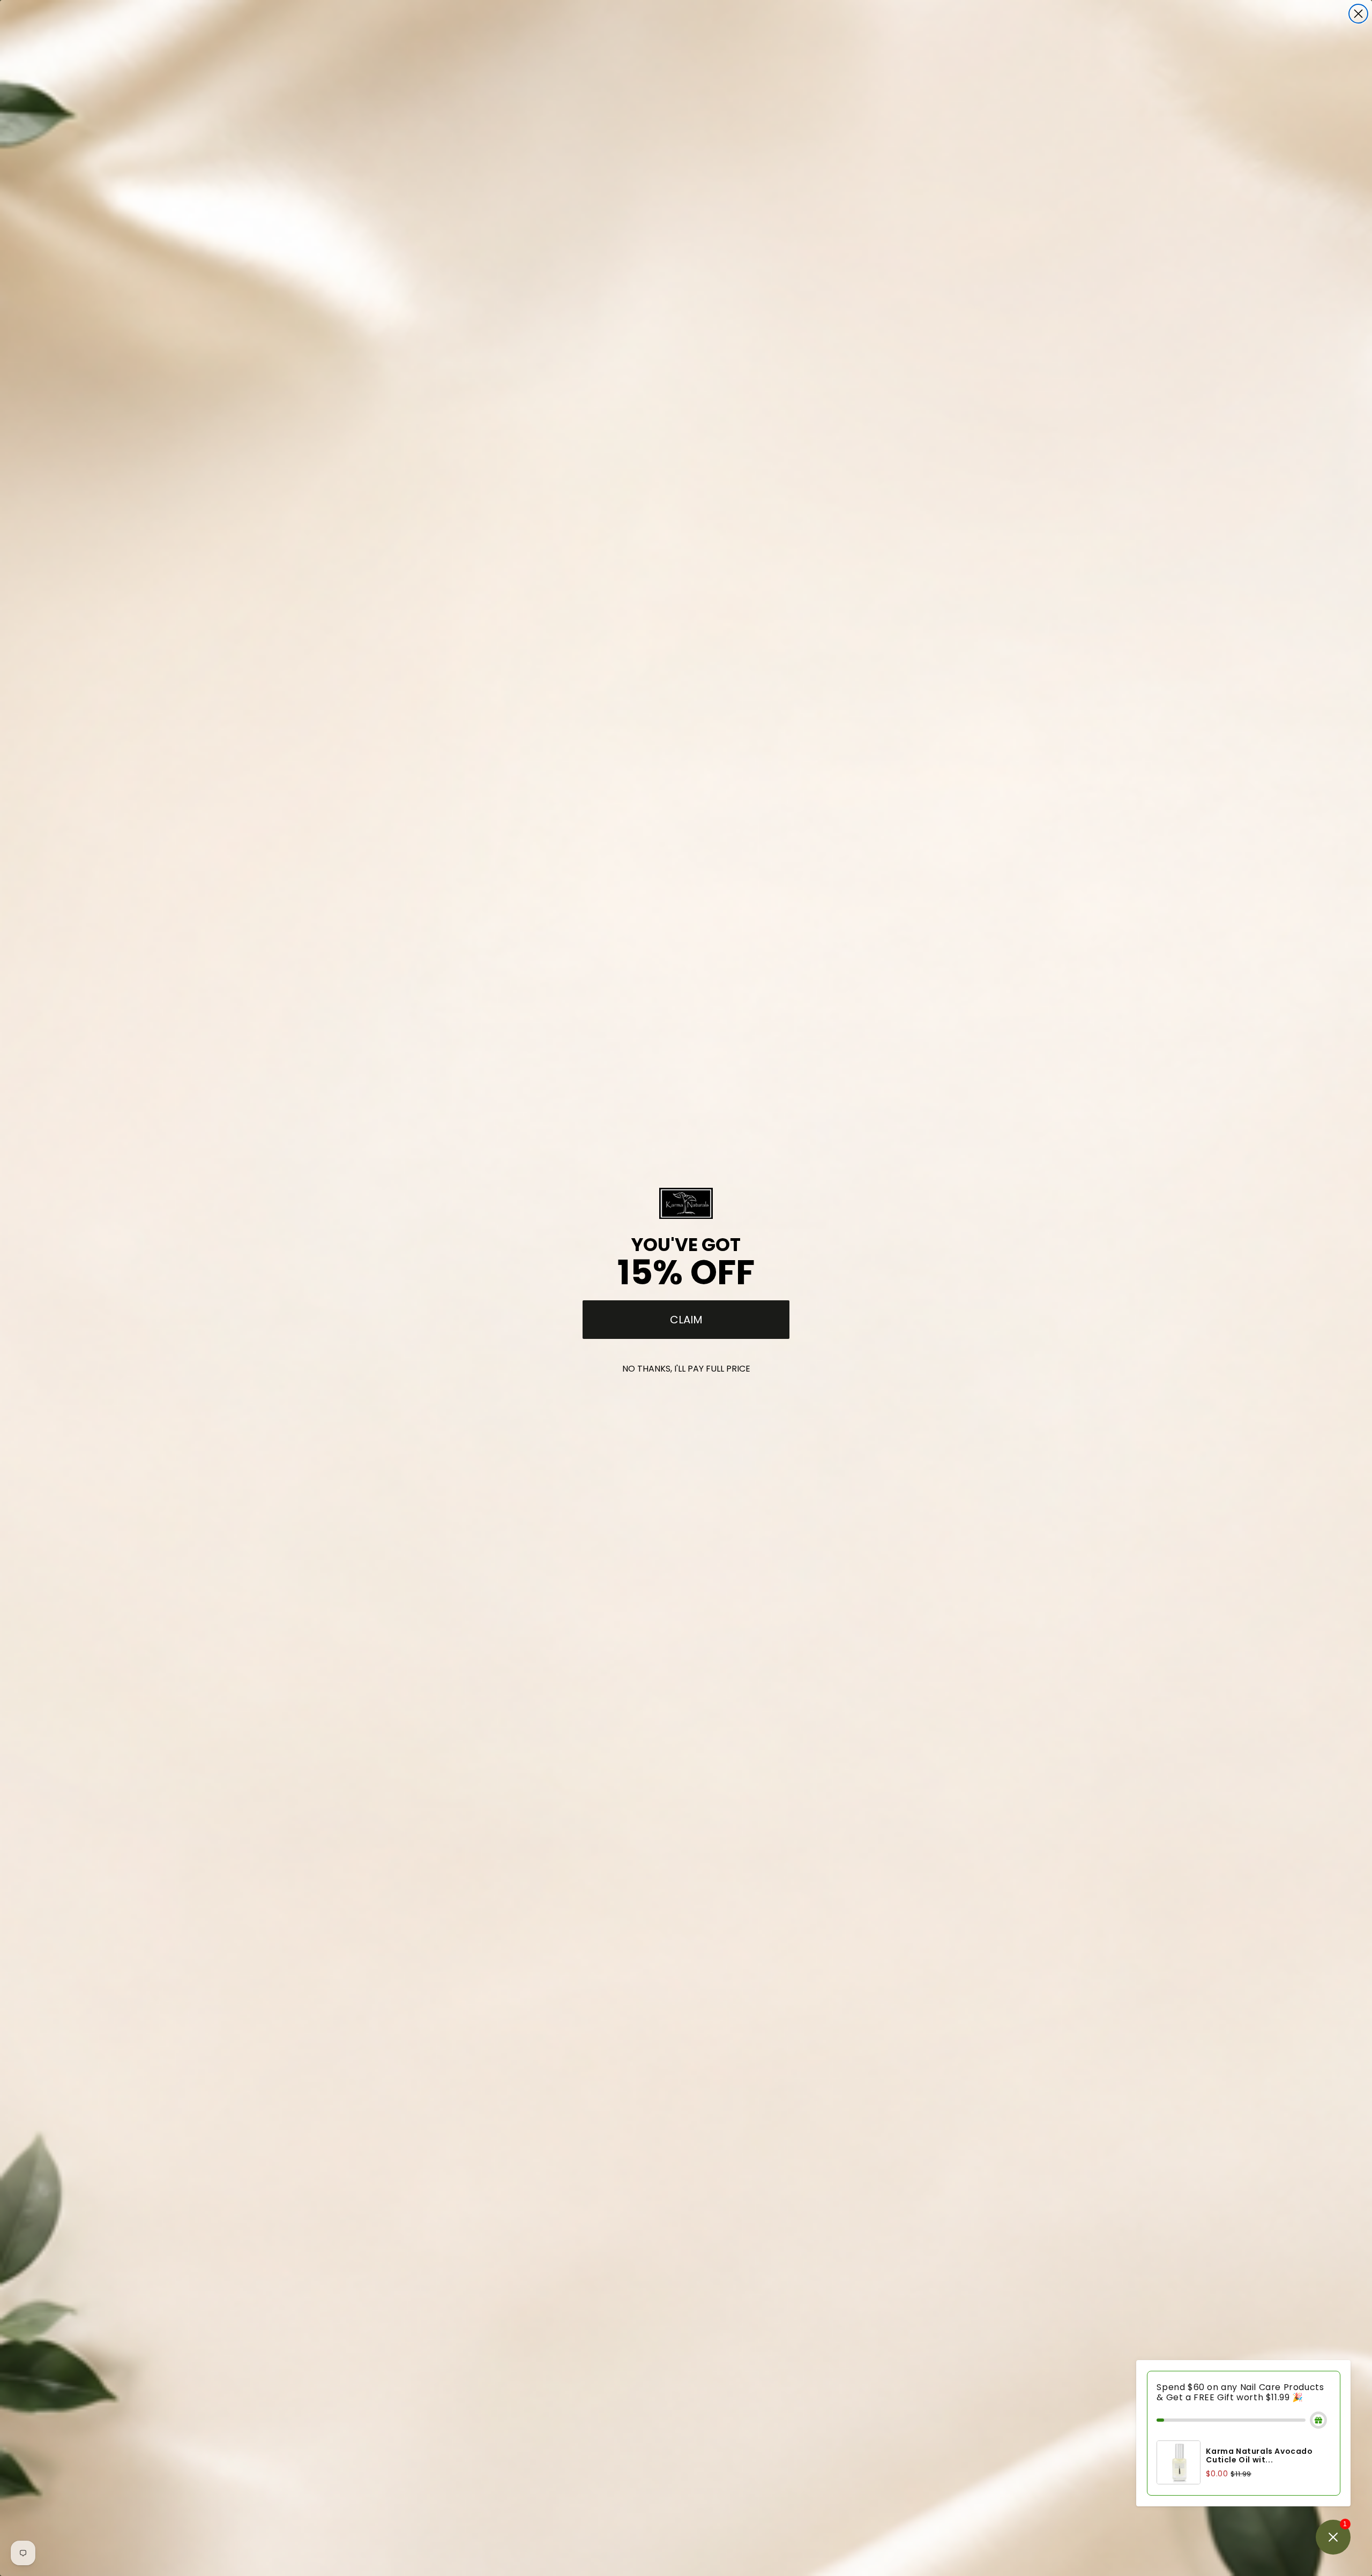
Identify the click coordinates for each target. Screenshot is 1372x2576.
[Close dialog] (1358, 14)
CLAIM (686, 1320)
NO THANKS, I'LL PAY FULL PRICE (686, 1369)
